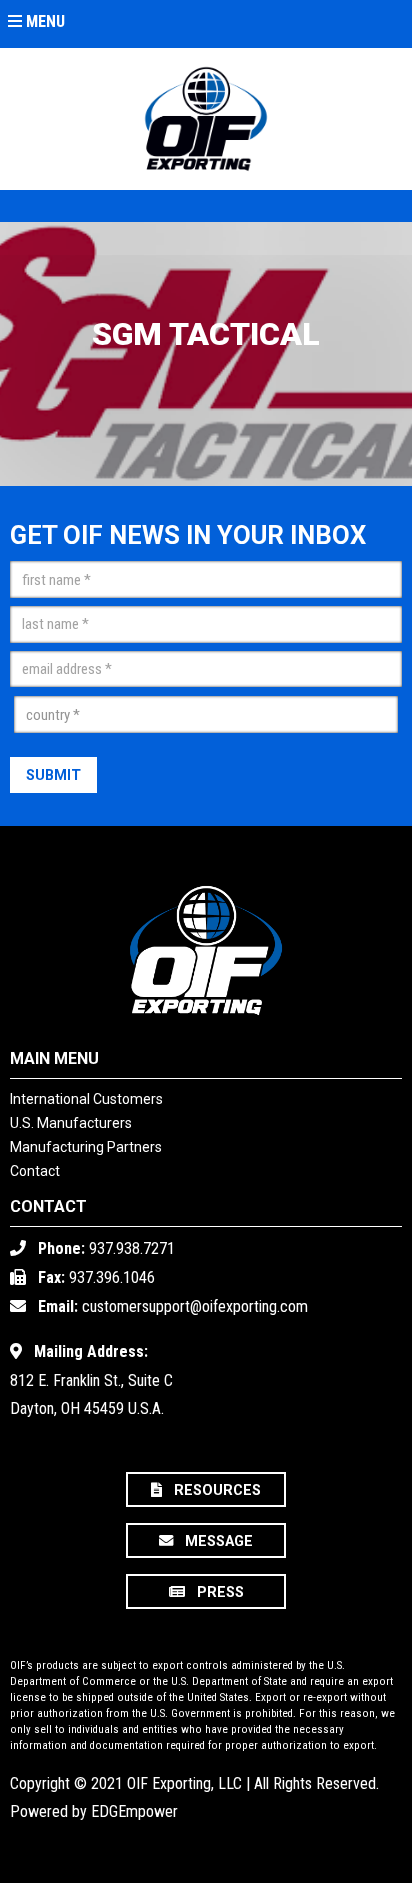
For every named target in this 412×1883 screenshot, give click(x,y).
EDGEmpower (134, 1811)
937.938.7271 (132, 1248)
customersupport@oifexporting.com (195, 1306)
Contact (35, 1171)
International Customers (86, 1099)
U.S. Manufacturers (71, 1123)
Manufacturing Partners (86, 1147)
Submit (53, 775)
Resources (215, 1491)
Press (218, 1593)
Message (217, 1542)
